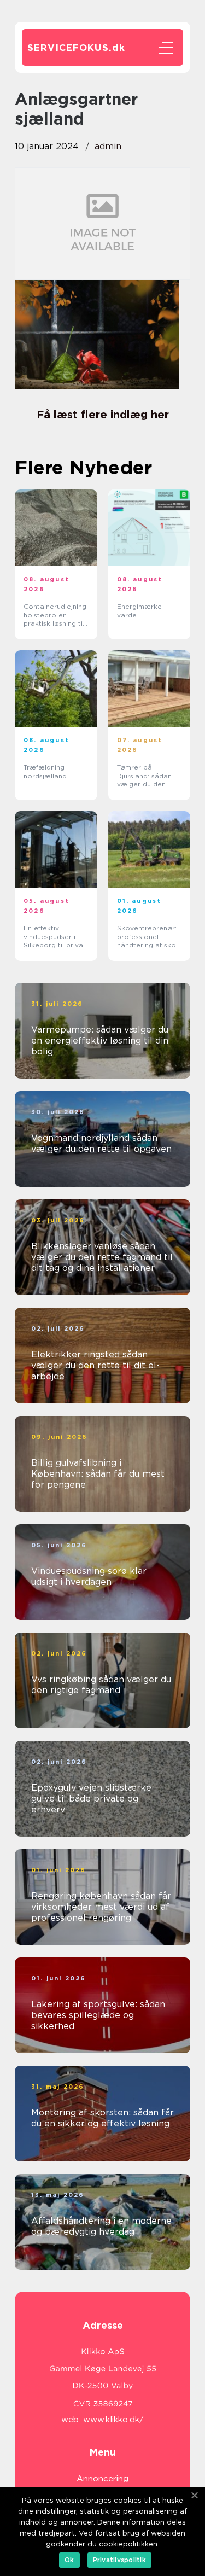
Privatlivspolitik (119, 2560)
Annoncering (102, 2479)
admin (108, 146)
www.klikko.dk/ (113, 2420)
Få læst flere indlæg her (103, 415)
